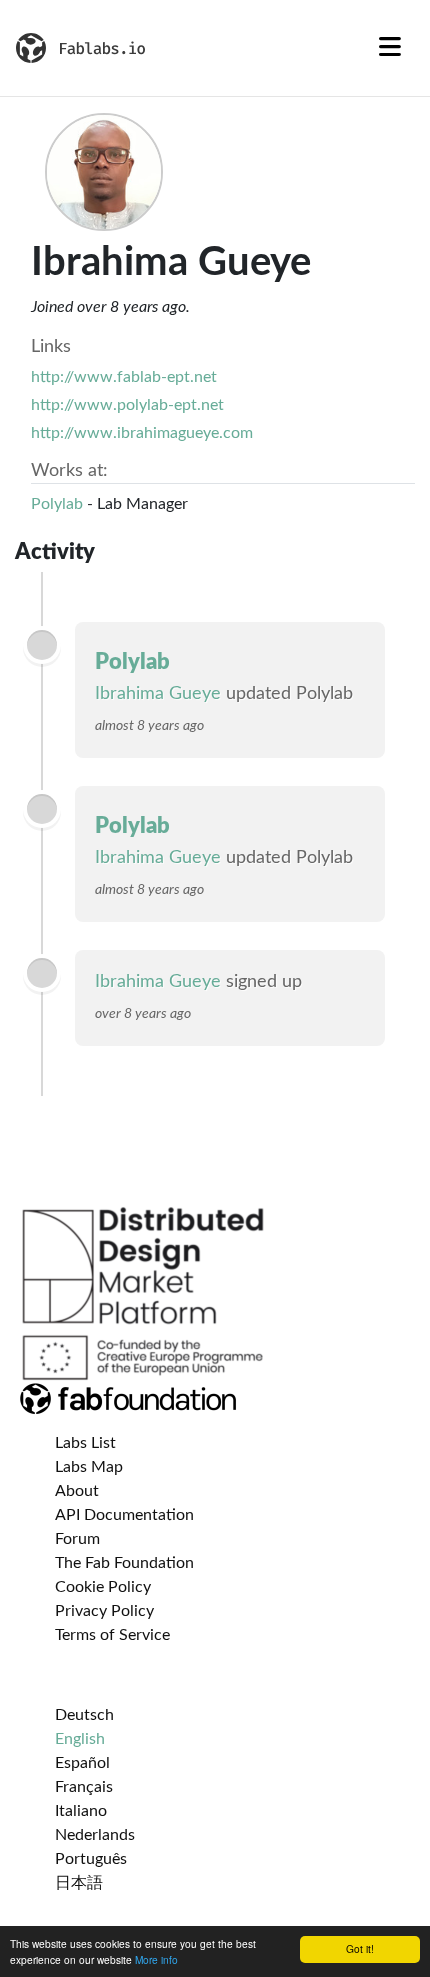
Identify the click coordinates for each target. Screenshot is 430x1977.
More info (156, 1959)
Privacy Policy (104, 1611)
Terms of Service (112, 1635)
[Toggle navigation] (390, 48)
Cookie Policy (103, 1587)
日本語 (79, 1883)
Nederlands (95, 1835)
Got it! (360, 1948)
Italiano (81, 1811)
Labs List (85, 1443)
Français (84, 1787)
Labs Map (89, 1467)
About (77, 1491)
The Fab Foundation (124, 1563)
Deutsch (84, 1715)
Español (82, 1763)
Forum (77, 1539)
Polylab (57, 504)
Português (91, 1859)
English (80, 1739)
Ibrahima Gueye (158, 694)
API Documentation (124, 1515)
